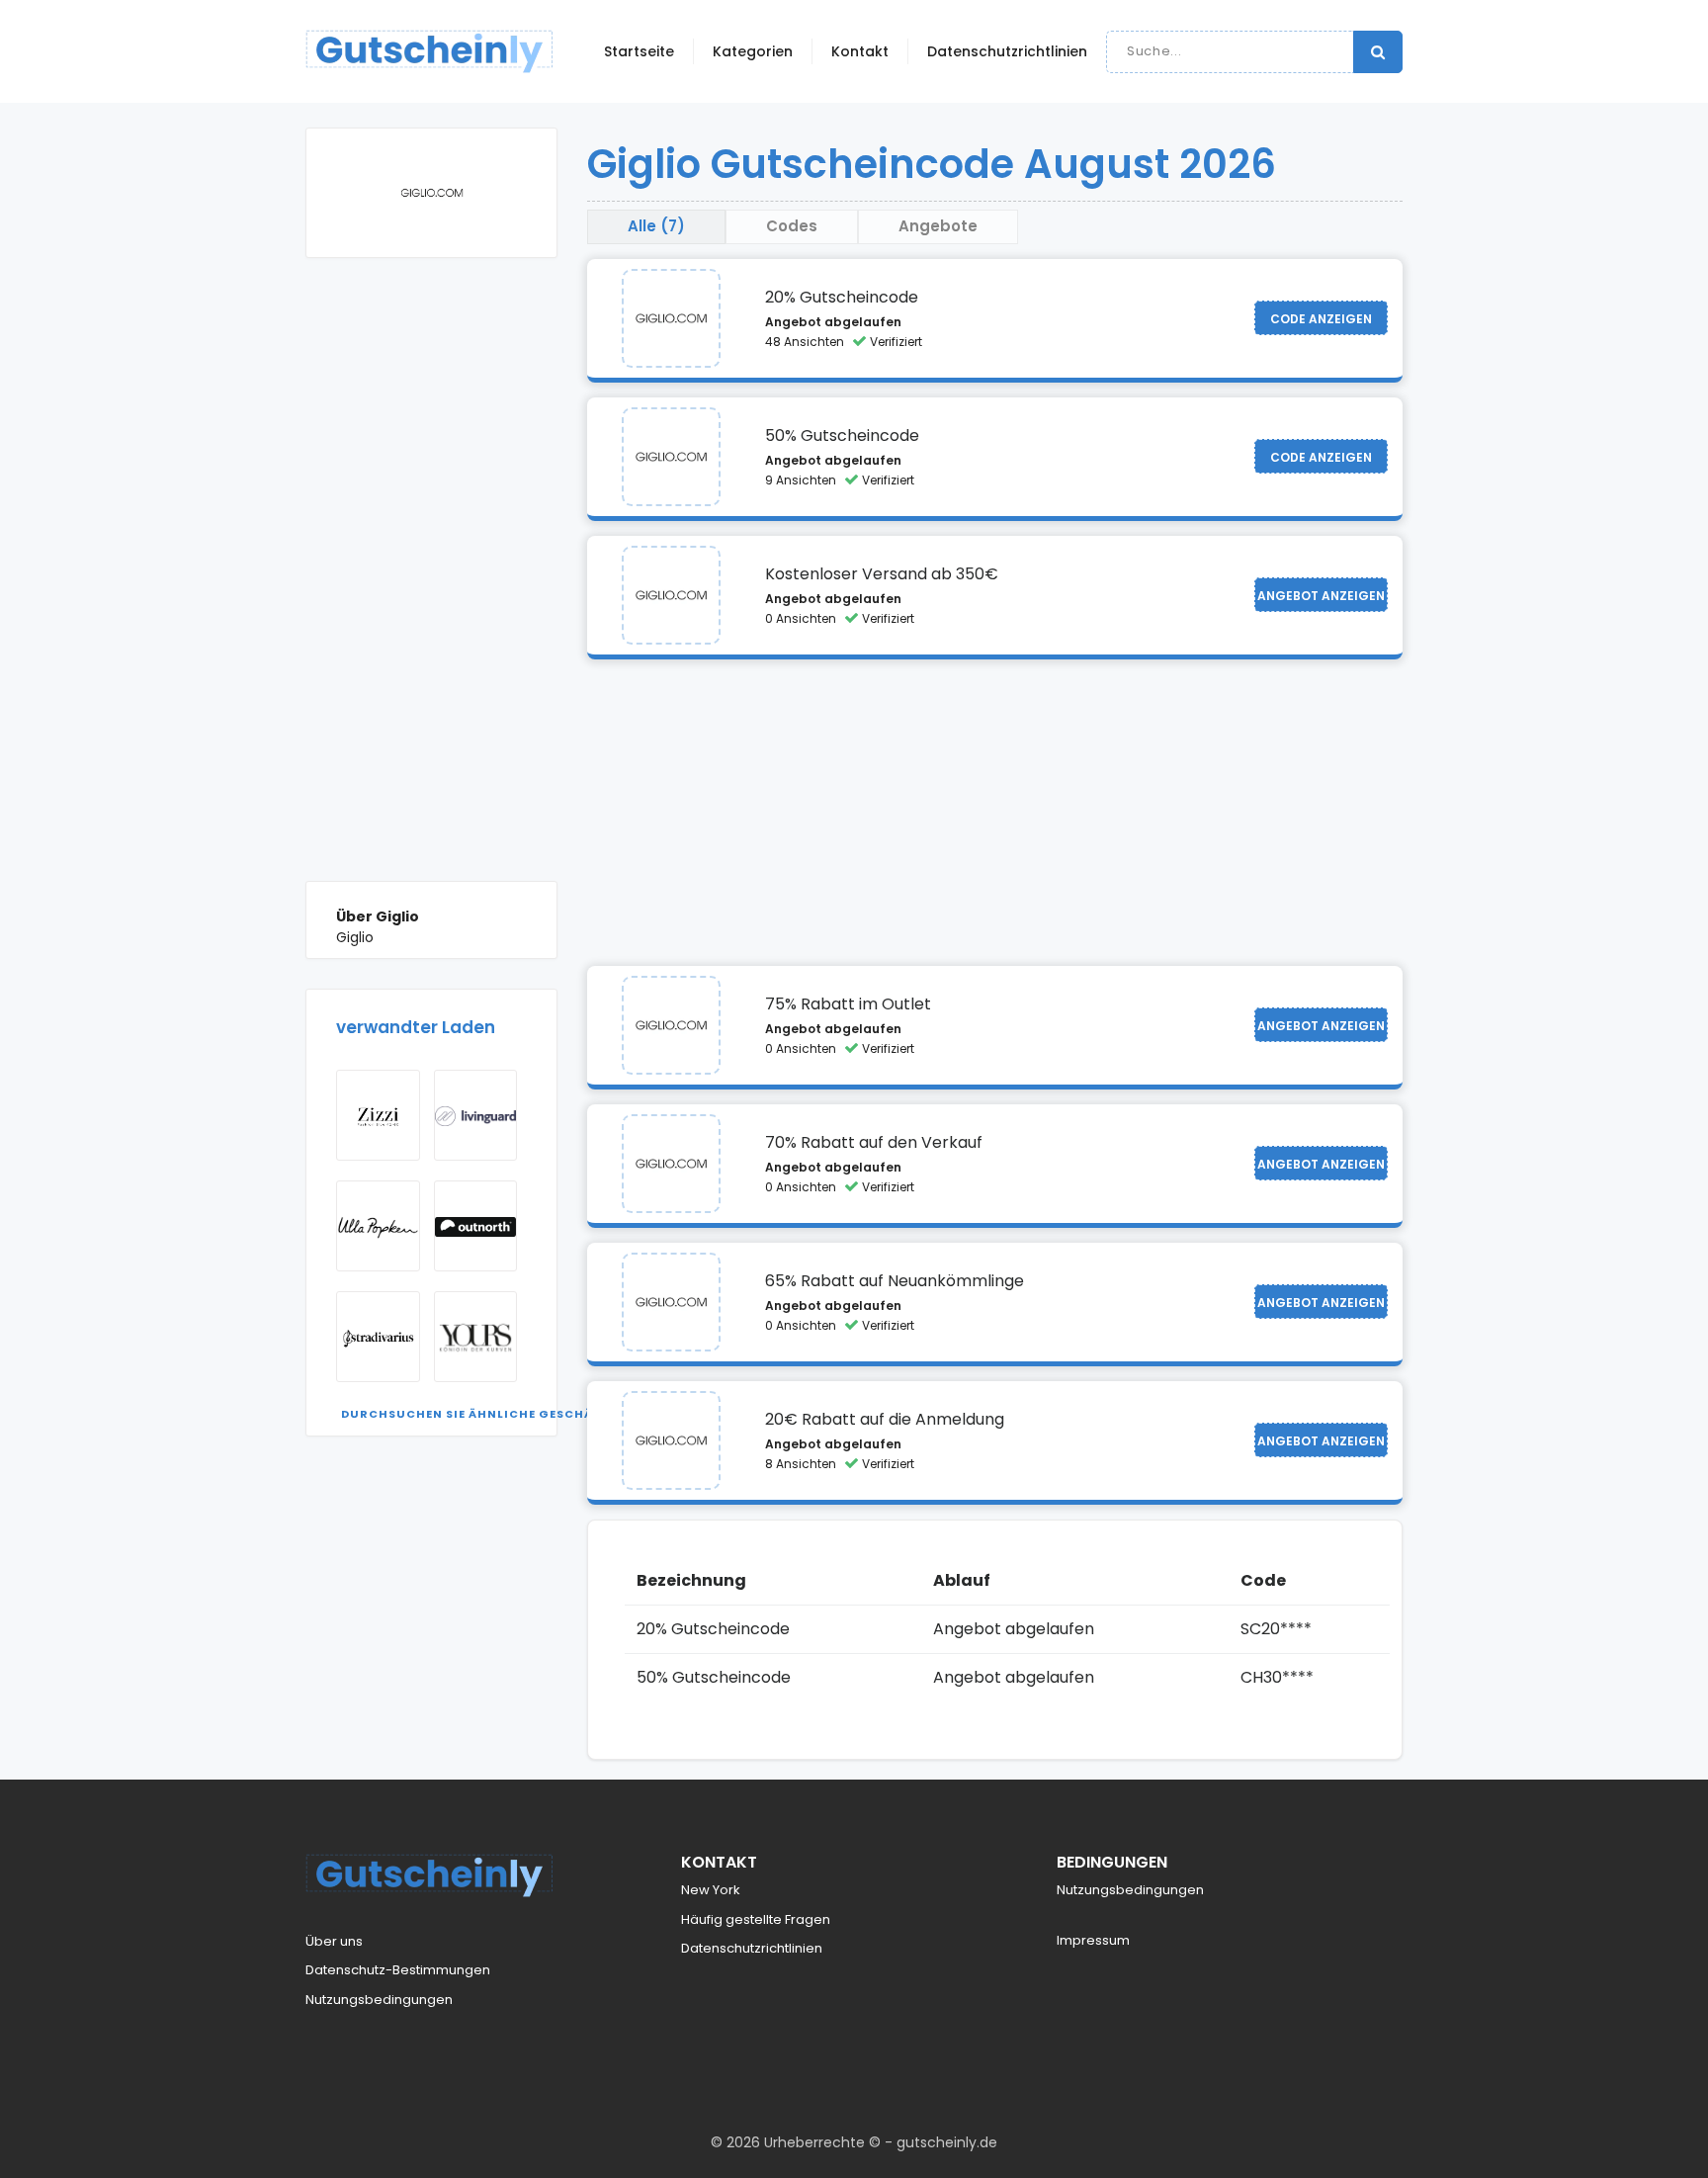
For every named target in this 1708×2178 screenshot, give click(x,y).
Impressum (1093, 1940)
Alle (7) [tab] (656, 226)
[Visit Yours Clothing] (476, 1337)
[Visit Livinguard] (476, 1115)
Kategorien (753, 51)
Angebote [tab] (938, 226)
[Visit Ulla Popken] (378, 1226)
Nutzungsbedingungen (379, 2000)
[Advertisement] (431, 584)
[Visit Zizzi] (378, 1115)
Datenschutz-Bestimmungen (398, 1970)
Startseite (639, 51)
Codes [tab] (792, 226)
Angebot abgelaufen (833, 322)
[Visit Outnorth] (476, 1226)
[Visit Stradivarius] (378, 1337)
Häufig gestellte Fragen (756, 1919)
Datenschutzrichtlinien (1007, 51)
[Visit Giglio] (671, 318)
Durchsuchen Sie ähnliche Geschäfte (478, 1414)
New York (711, 1890)
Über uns (334, 1941)
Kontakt (860, 51)
